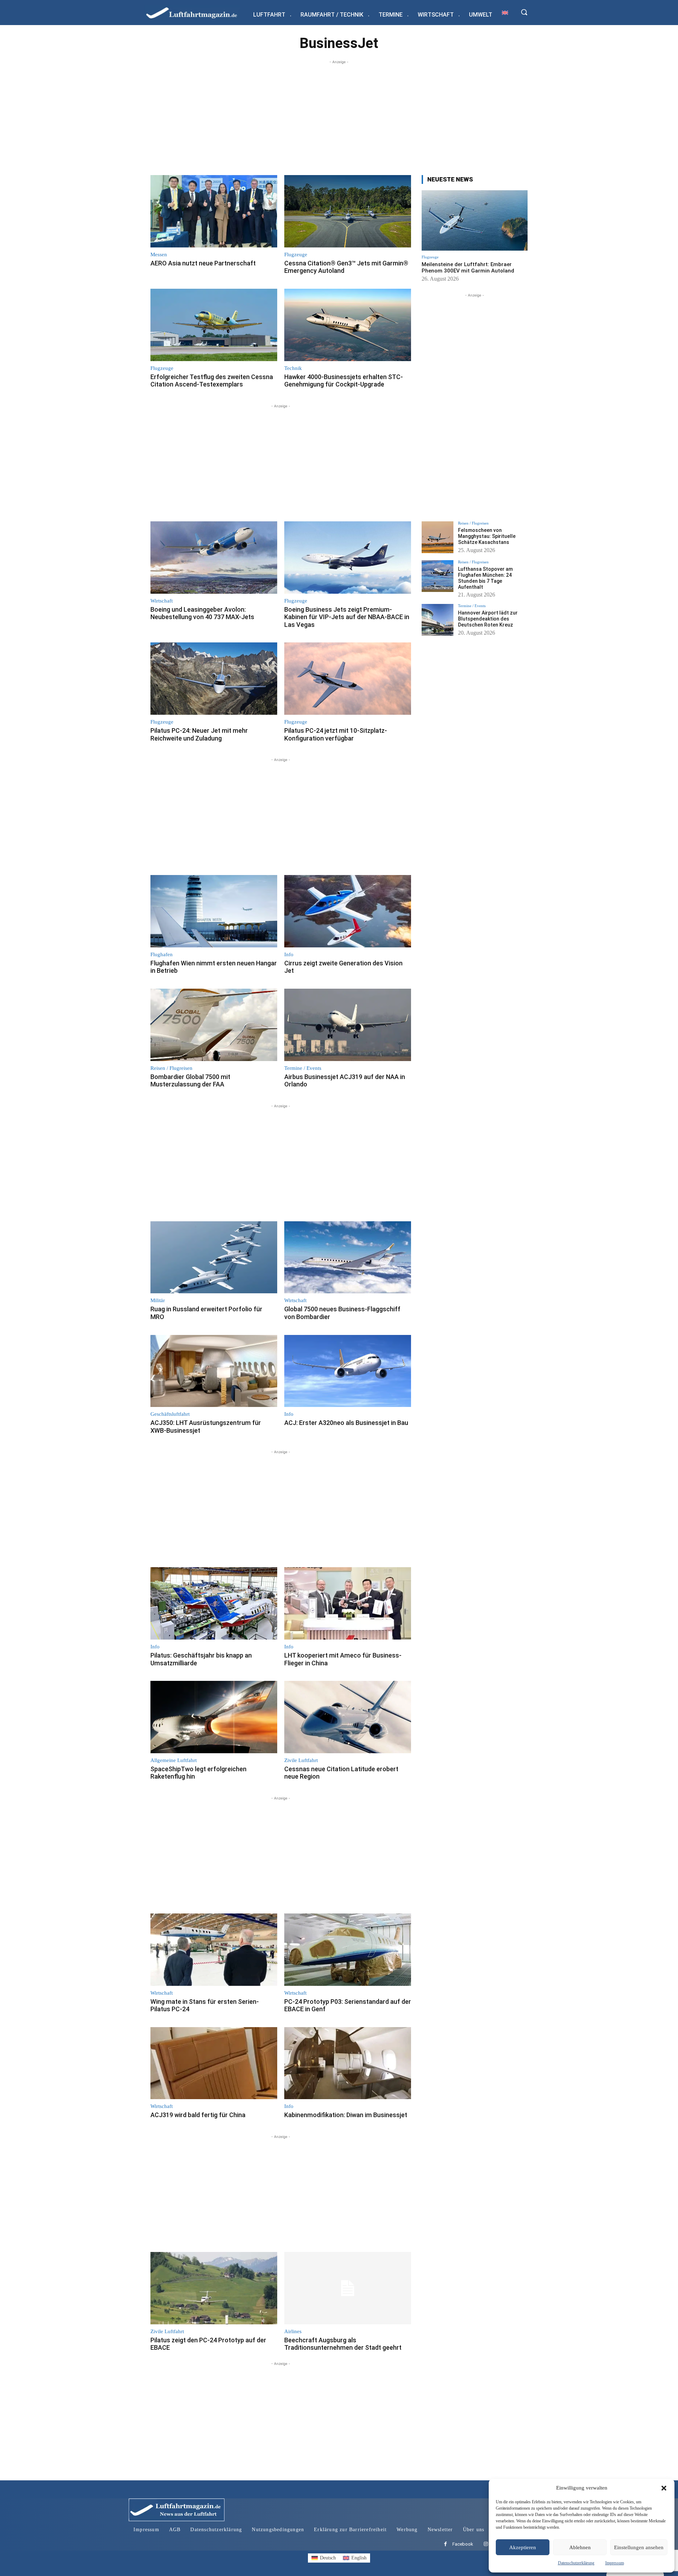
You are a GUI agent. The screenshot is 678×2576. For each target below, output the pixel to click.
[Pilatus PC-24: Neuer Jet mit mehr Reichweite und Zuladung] (214, 679)
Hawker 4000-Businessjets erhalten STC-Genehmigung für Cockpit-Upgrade (344, 381)
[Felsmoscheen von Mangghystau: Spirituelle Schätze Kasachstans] (438, 537)
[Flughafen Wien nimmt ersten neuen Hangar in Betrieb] (214, 911)
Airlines (293, 2332)
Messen (159, 255)
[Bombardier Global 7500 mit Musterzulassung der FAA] (214, 1025)
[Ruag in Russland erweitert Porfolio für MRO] (214, 1257)
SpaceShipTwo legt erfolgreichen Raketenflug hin (198, 1773)
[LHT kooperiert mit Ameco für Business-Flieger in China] (348, 1603)
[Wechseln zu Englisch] (505, 13)
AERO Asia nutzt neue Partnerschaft (203, 263)
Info (289, 955)
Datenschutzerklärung (576, 2563)
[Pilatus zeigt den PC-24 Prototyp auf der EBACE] (214, 2288)
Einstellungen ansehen (639, 2547)
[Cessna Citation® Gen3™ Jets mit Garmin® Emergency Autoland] (348, 211)
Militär (158, 1301)
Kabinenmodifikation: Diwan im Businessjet (346, 2115)
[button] (664, 2488)
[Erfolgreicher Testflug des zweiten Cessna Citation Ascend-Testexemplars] (214, 325)
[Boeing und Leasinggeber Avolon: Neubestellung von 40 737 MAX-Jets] (214, 558)
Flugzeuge (296, 255)
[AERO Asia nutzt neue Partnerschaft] (214, 211)
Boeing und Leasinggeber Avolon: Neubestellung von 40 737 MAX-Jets (202, 613)
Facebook (463, 2544)
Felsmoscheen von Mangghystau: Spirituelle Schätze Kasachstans (487, 536)
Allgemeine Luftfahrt (174, 1760)
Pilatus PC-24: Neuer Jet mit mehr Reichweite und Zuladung (199, 734)
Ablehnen (580, 2547)
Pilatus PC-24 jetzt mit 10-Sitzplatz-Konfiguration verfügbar (336, 734)
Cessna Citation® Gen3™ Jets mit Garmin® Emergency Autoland (346, 267)
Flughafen (162, 955)
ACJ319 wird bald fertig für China (198, 2115)
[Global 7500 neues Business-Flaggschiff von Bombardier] (348, 1257)
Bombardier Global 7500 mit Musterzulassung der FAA (190, 1081)
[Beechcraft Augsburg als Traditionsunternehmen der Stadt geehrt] (348, 2288)
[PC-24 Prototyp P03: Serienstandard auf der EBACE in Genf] (348, 1950)
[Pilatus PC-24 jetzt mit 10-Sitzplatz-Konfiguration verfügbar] (348, 679)
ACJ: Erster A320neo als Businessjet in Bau (346, 1423)
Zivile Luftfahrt (301, 1760)
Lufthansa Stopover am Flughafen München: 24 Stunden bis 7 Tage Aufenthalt (485, 578)
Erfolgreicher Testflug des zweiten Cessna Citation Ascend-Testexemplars (212, 381)
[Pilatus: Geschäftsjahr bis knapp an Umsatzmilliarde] (214, 1603)
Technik (293, 368)
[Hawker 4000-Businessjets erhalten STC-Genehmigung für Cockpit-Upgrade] (348, 325)
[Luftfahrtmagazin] (197, 13)
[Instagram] (486, 2544)
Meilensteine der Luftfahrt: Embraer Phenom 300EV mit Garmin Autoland (468, 268)
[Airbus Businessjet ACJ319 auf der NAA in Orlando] (348, 1025)
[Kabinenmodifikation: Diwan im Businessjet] (348, 2063)
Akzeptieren (523, 2547)
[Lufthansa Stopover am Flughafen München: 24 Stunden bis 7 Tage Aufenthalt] (438, 576)
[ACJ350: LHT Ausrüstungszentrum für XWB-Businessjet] (214, 1371)
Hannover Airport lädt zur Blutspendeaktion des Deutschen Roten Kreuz (488, 619)
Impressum (615, 2563)
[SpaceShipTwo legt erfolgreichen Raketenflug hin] (214, 1717)
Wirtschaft (162, 601)
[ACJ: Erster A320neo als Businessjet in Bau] (348, 1371)
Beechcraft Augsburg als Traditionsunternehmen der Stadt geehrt (343, 2344)
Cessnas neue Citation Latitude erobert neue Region (341, 1773)
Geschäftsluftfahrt (170, 1414)
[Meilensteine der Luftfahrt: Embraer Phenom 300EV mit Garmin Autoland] (475, 220)
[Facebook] (445, 2544)
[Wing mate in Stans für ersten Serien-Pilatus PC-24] (214, 1950)
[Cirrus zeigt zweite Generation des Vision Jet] (348, 911)
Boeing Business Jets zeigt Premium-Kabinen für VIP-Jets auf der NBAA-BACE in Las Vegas (347, 617)
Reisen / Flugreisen (171, 1068)
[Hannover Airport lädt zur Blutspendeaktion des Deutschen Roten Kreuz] (438, 620)
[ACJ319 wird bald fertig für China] (214, 2063)
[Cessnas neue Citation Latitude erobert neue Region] (348, 1717)
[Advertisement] (339, 115)
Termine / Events (303, 1068)
